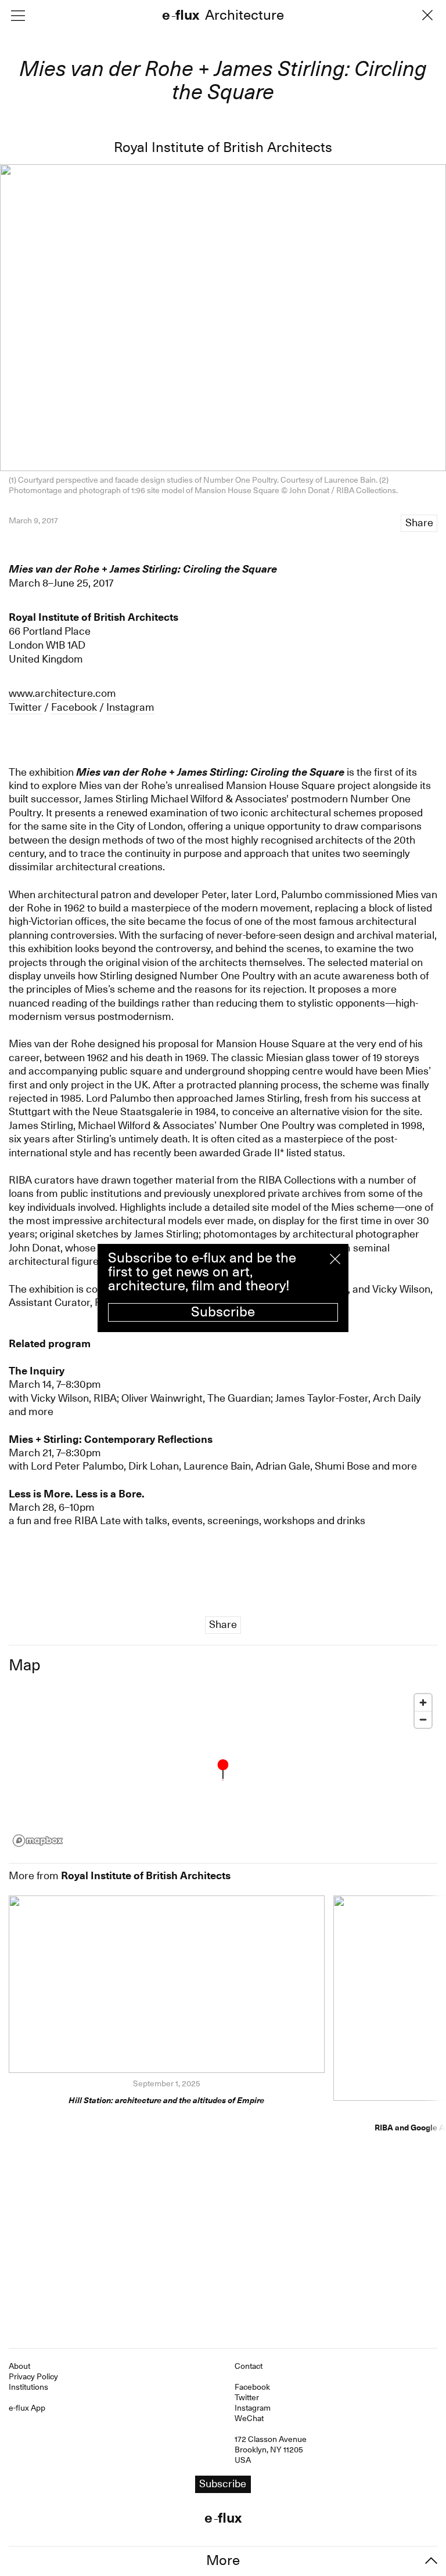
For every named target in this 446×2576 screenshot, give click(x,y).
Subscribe (223, 1312)
